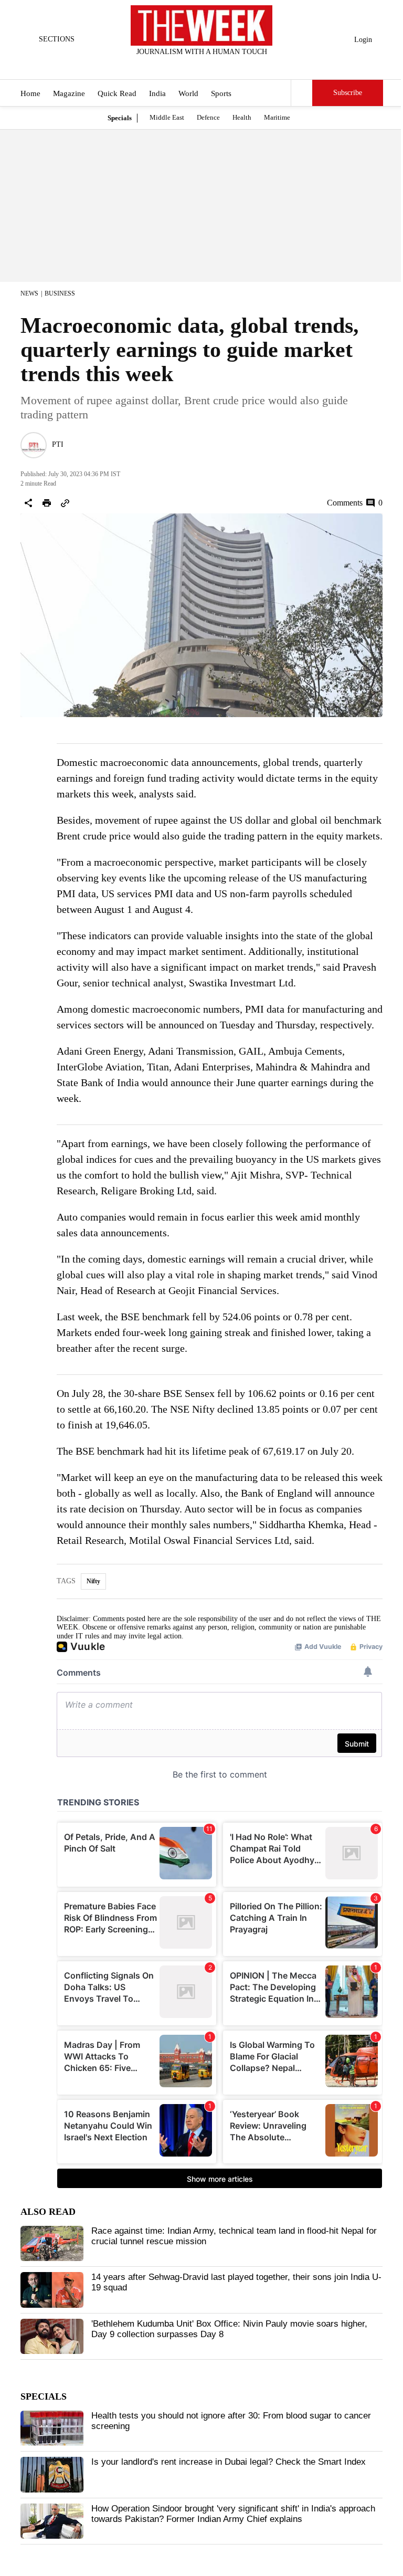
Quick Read (117, 93)
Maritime (277, 117)
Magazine (69, 93)
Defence (208, 117)
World (188, 93)
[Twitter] (176, 66)
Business (60, 293)
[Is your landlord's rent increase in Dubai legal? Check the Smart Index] (52, 2475)
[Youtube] (210, 66)
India (157, 93)
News (29, 293)
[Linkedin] (228, 66)
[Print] (47, 503)
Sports (221, 93)
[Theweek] (201, 25)
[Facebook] (158, 66)
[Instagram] (193, 66)
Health (242, 117)
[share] (28, 503)
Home (30, 93)
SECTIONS (57, 39)
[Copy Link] (65, 503)
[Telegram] (245, 66)
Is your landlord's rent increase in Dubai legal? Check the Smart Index (229, 2462)
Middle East (167, 117)
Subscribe (348, 93)
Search (302, 93)
